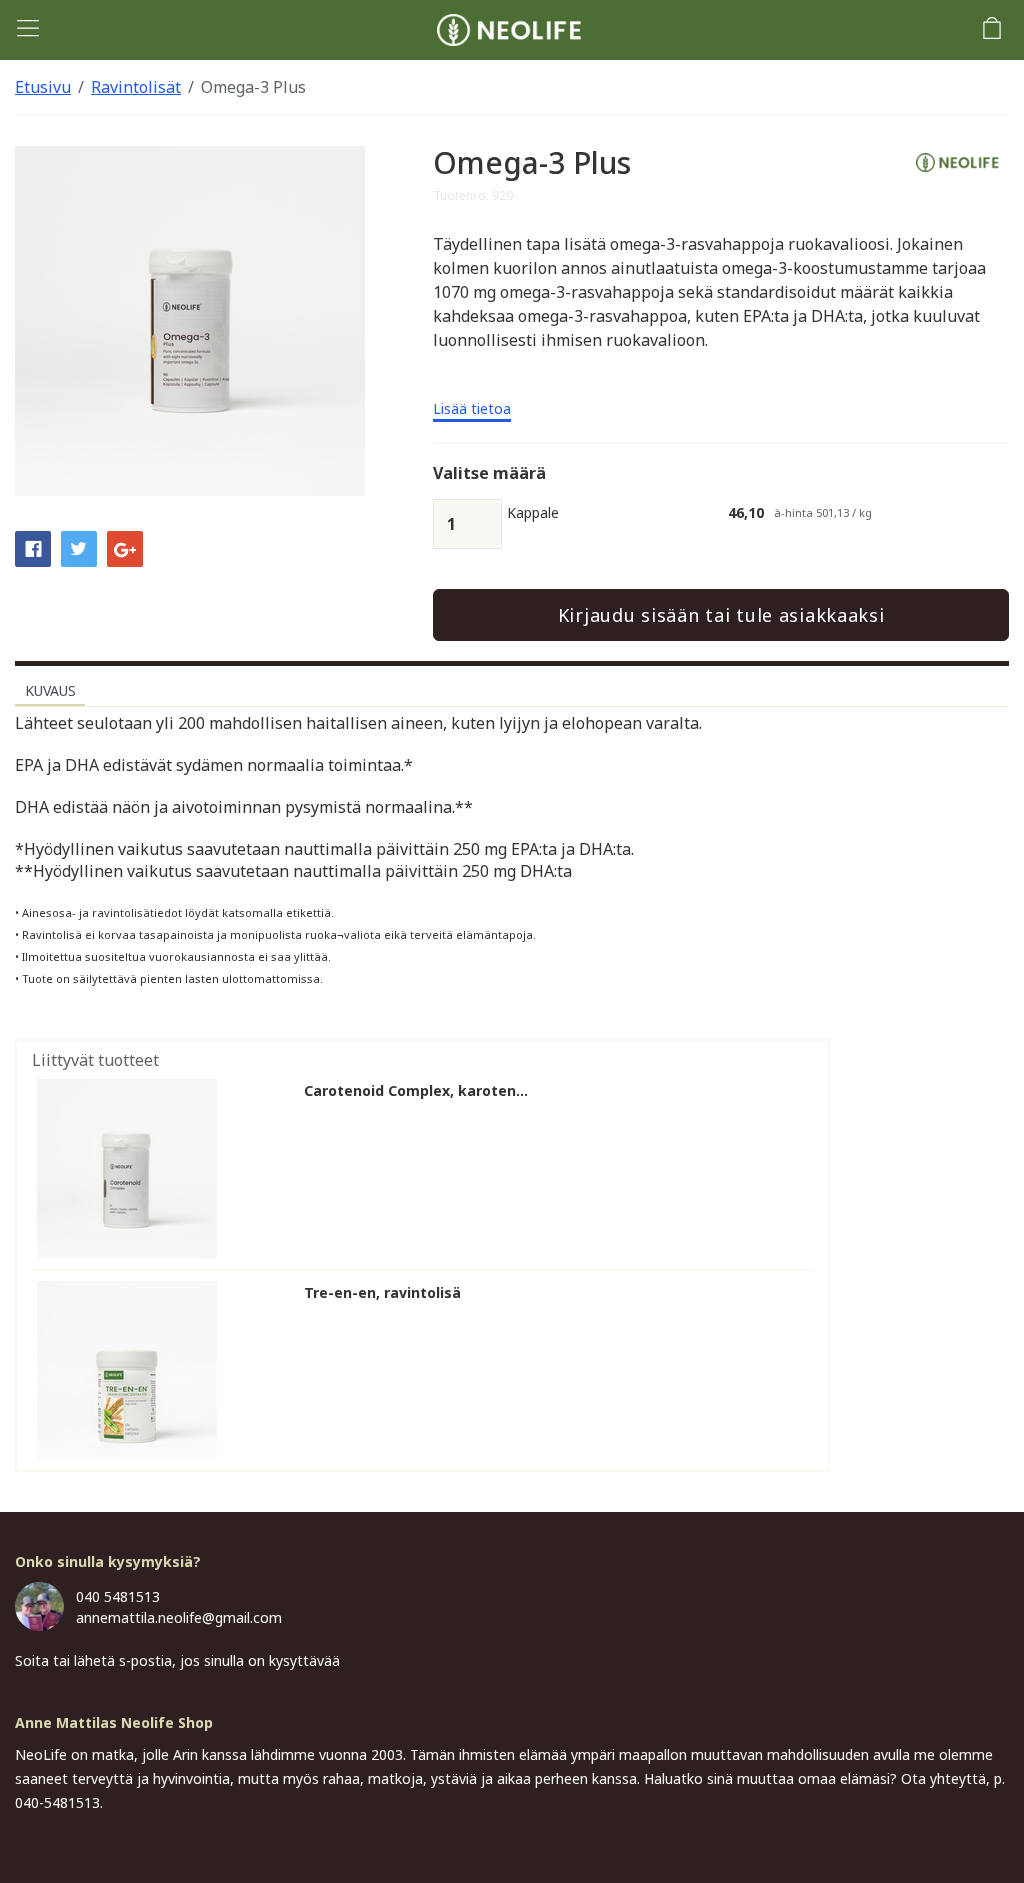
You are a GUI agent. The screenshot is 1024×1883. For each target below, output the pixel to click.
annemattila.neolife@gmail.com (179, 1617)
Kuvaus (50, 690)
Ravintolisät (136, 87)
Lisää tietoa (472, 410)
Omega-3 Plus (253, 87)
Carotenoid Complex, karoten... (416, 1091)
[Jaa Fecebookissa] (33, 547)
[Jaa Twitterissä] (79, 547)
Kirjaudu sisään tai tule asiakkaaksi (721, 615)
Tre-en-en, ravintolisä (382, 1293)
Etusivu (43, 87)
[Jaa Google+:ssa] (125, 547)
